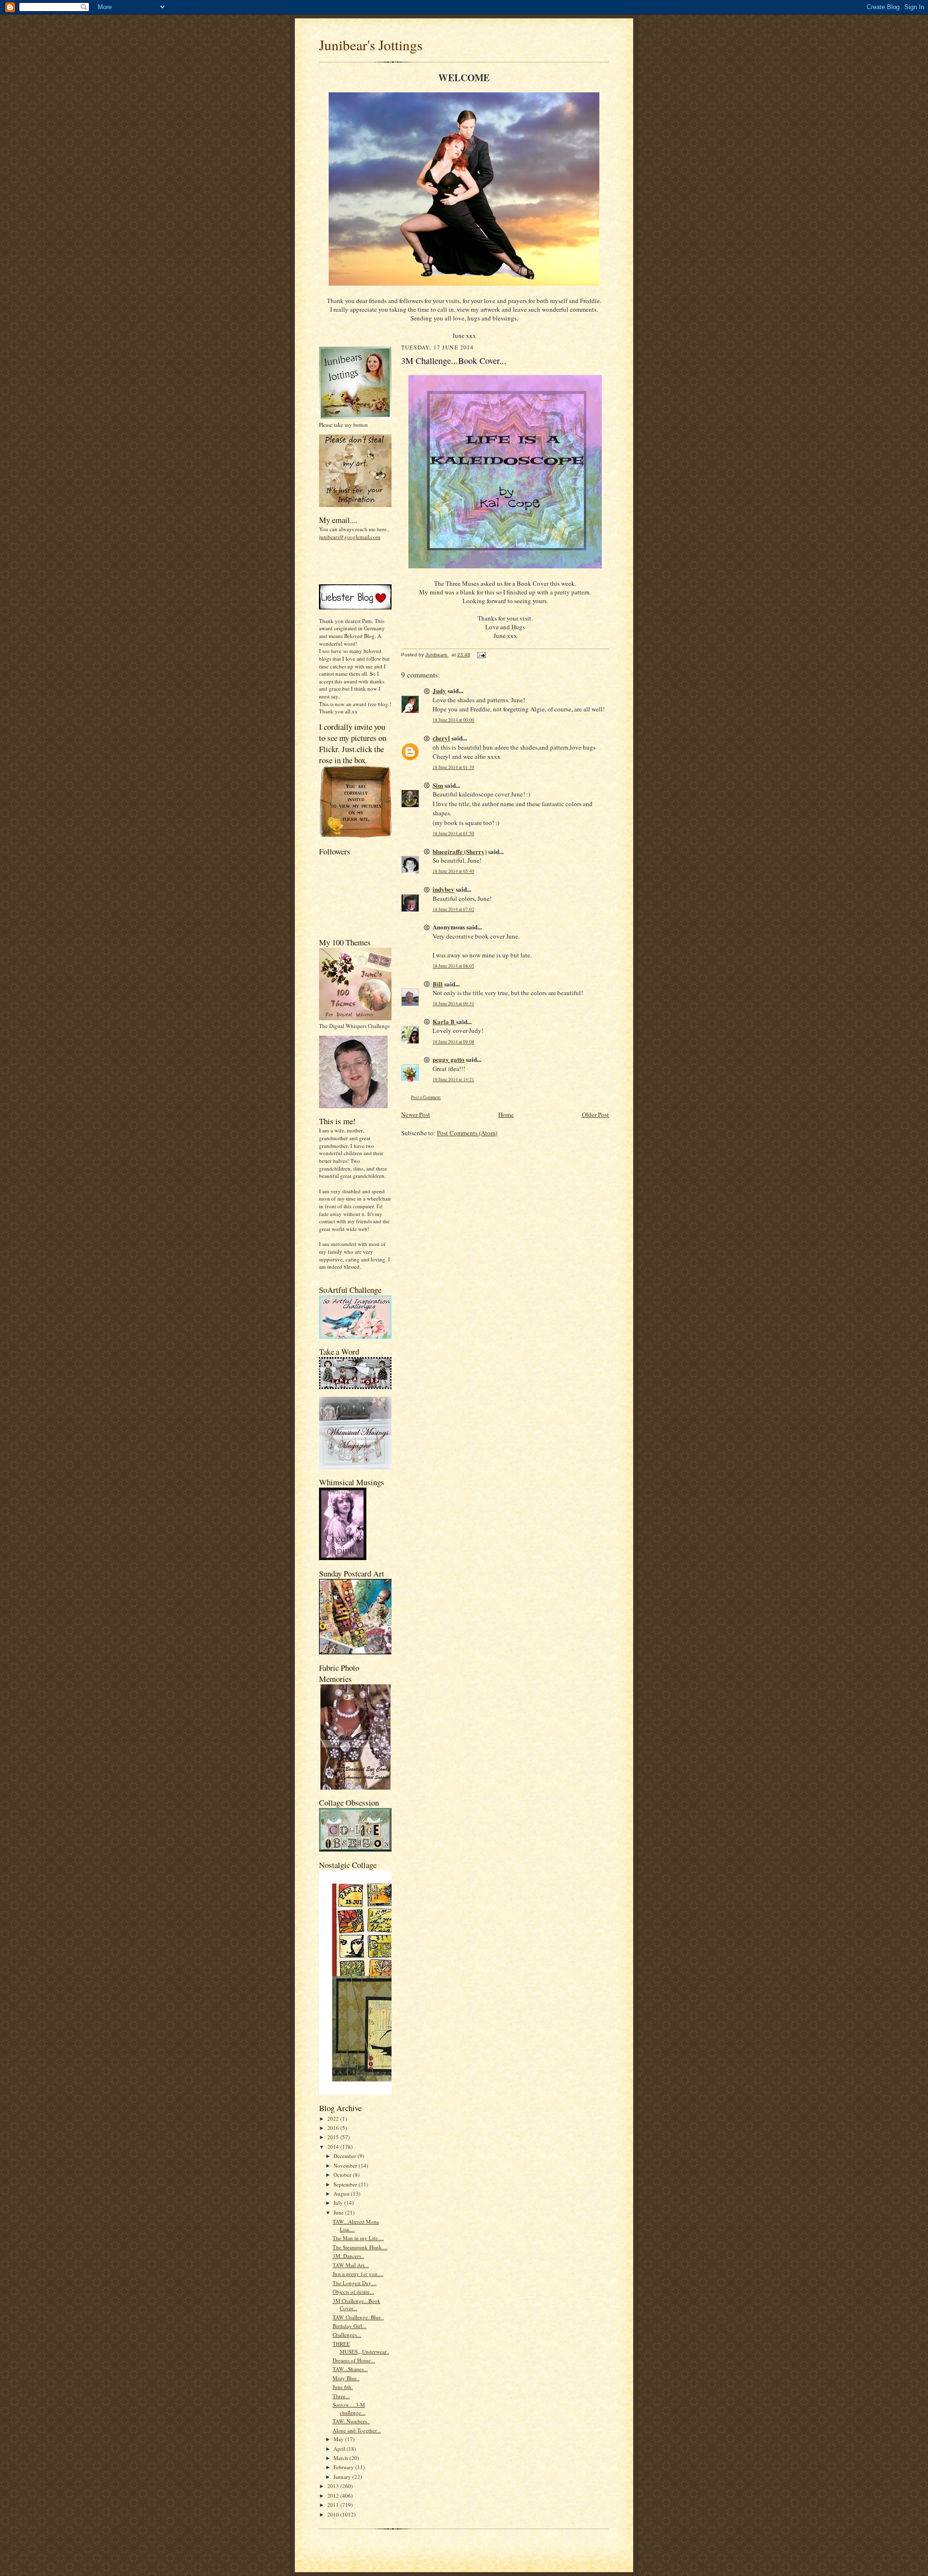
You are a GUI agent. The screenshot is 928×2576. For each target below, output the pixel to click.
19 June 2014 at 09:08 (453, 1042)
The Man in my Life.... (358, 2238)
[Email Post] (481, 655)
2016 (334, 2128)
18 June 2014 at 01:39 (453, 767)
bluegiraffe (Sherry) (460, 851)
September (346, 2184)
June (339, 2212)
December (346, 2156)
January (343, 2477)
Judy (439, 690)
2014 (334, 2147)
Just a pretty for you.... (358, 2274)
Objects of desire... (353, 2292)
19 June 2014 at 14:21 (453, 1079)
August (342, 2193)
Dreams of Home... (354, 2360)
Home (506, 1114)
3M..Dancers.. (348, 2256)
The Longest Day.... (355, 2283)
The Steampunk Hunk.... (360, 2247)
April (340, 2449)
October (343, 2175)
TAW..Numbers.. (351, 2421)
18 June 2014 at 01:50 (453, 833)
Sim (438, 785)
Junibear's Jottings (371, 45)
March (341, 2458)
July (339, 2203)
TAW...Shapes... (350, 2369)
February (344, 2467)
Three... (341, 2396)
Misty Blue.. (346, 2378)
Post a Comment (426, 1097)
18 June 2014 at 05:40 (453, 871)
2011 (334, 2505)
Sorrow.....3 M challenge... (349, 2409)
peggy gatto (449, 1059)
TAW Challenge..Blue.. (358, 2317)
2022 (334, 2119)
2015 (334, 2137)
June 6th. (343, 2387)
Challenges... (347, 2335)
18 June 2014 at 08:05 (453, 966)
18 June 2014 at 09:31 (453, 1004)
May (339, 2439)
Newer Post (416, 1114)
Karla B (444, 1021)
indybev (443, 889)
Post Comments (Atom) (467, 1133)
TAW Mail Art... (351, 2265)
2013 (334, 2486)
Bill (438, 984)
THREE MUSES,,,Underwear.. (361, 2348)
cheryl (441, 738)
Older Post (595, 1114)
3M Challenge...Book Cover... (356, 2305)
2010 (334, 2514)
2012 (334, 2496)
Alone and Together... (357, 2430)
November (346, 2165)
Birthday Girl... (349, 2326)
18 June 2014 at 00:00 (453, 720)
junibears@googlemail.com (350, 537)
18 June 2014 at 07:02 (453, 909)
